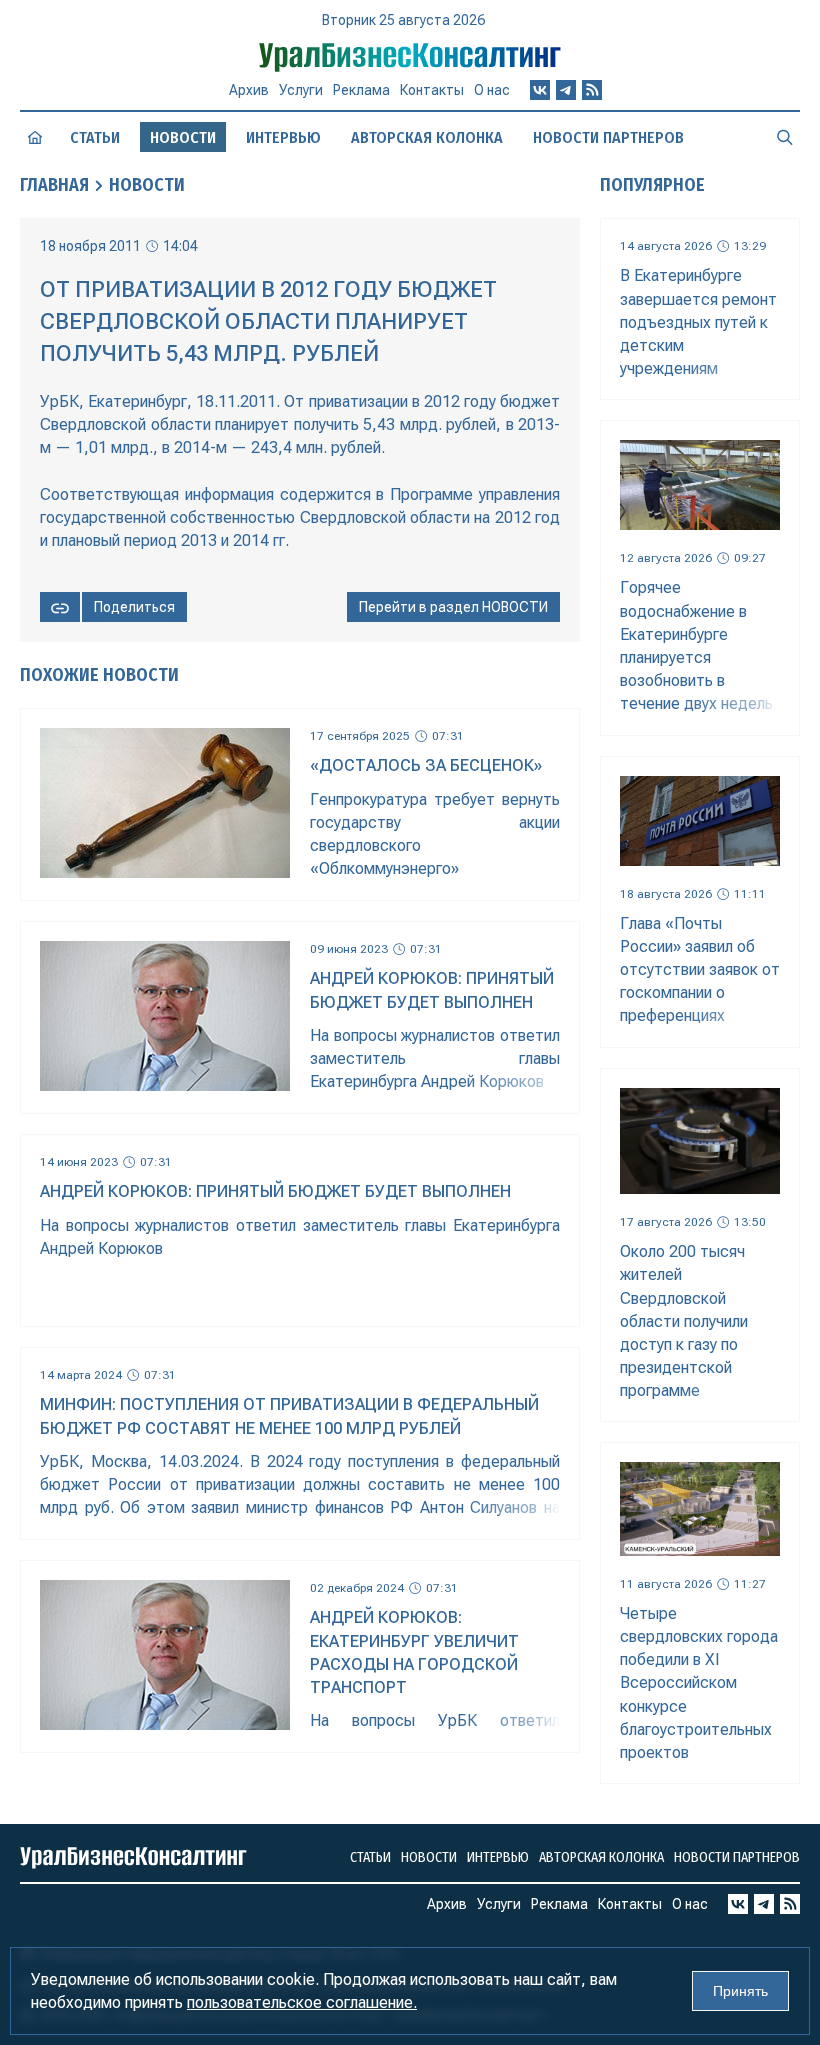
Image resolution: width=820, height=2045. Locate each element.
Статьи (95, 137)
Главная (54, 185)
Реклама (361, 90)
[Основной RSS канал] (592, 90)
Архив (249, 90)
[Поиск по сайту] (785, 137)
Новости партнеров (608, 137)
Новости (147, 185)
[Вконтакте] (540, 90)
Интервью (283, 137)
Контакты (432, 90)
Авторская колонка (427, 137)
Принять (740, 1991)
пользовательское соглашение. (302, 2002)
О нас (492, 90)
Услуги (301, 90)
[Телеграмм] (566, 90)
